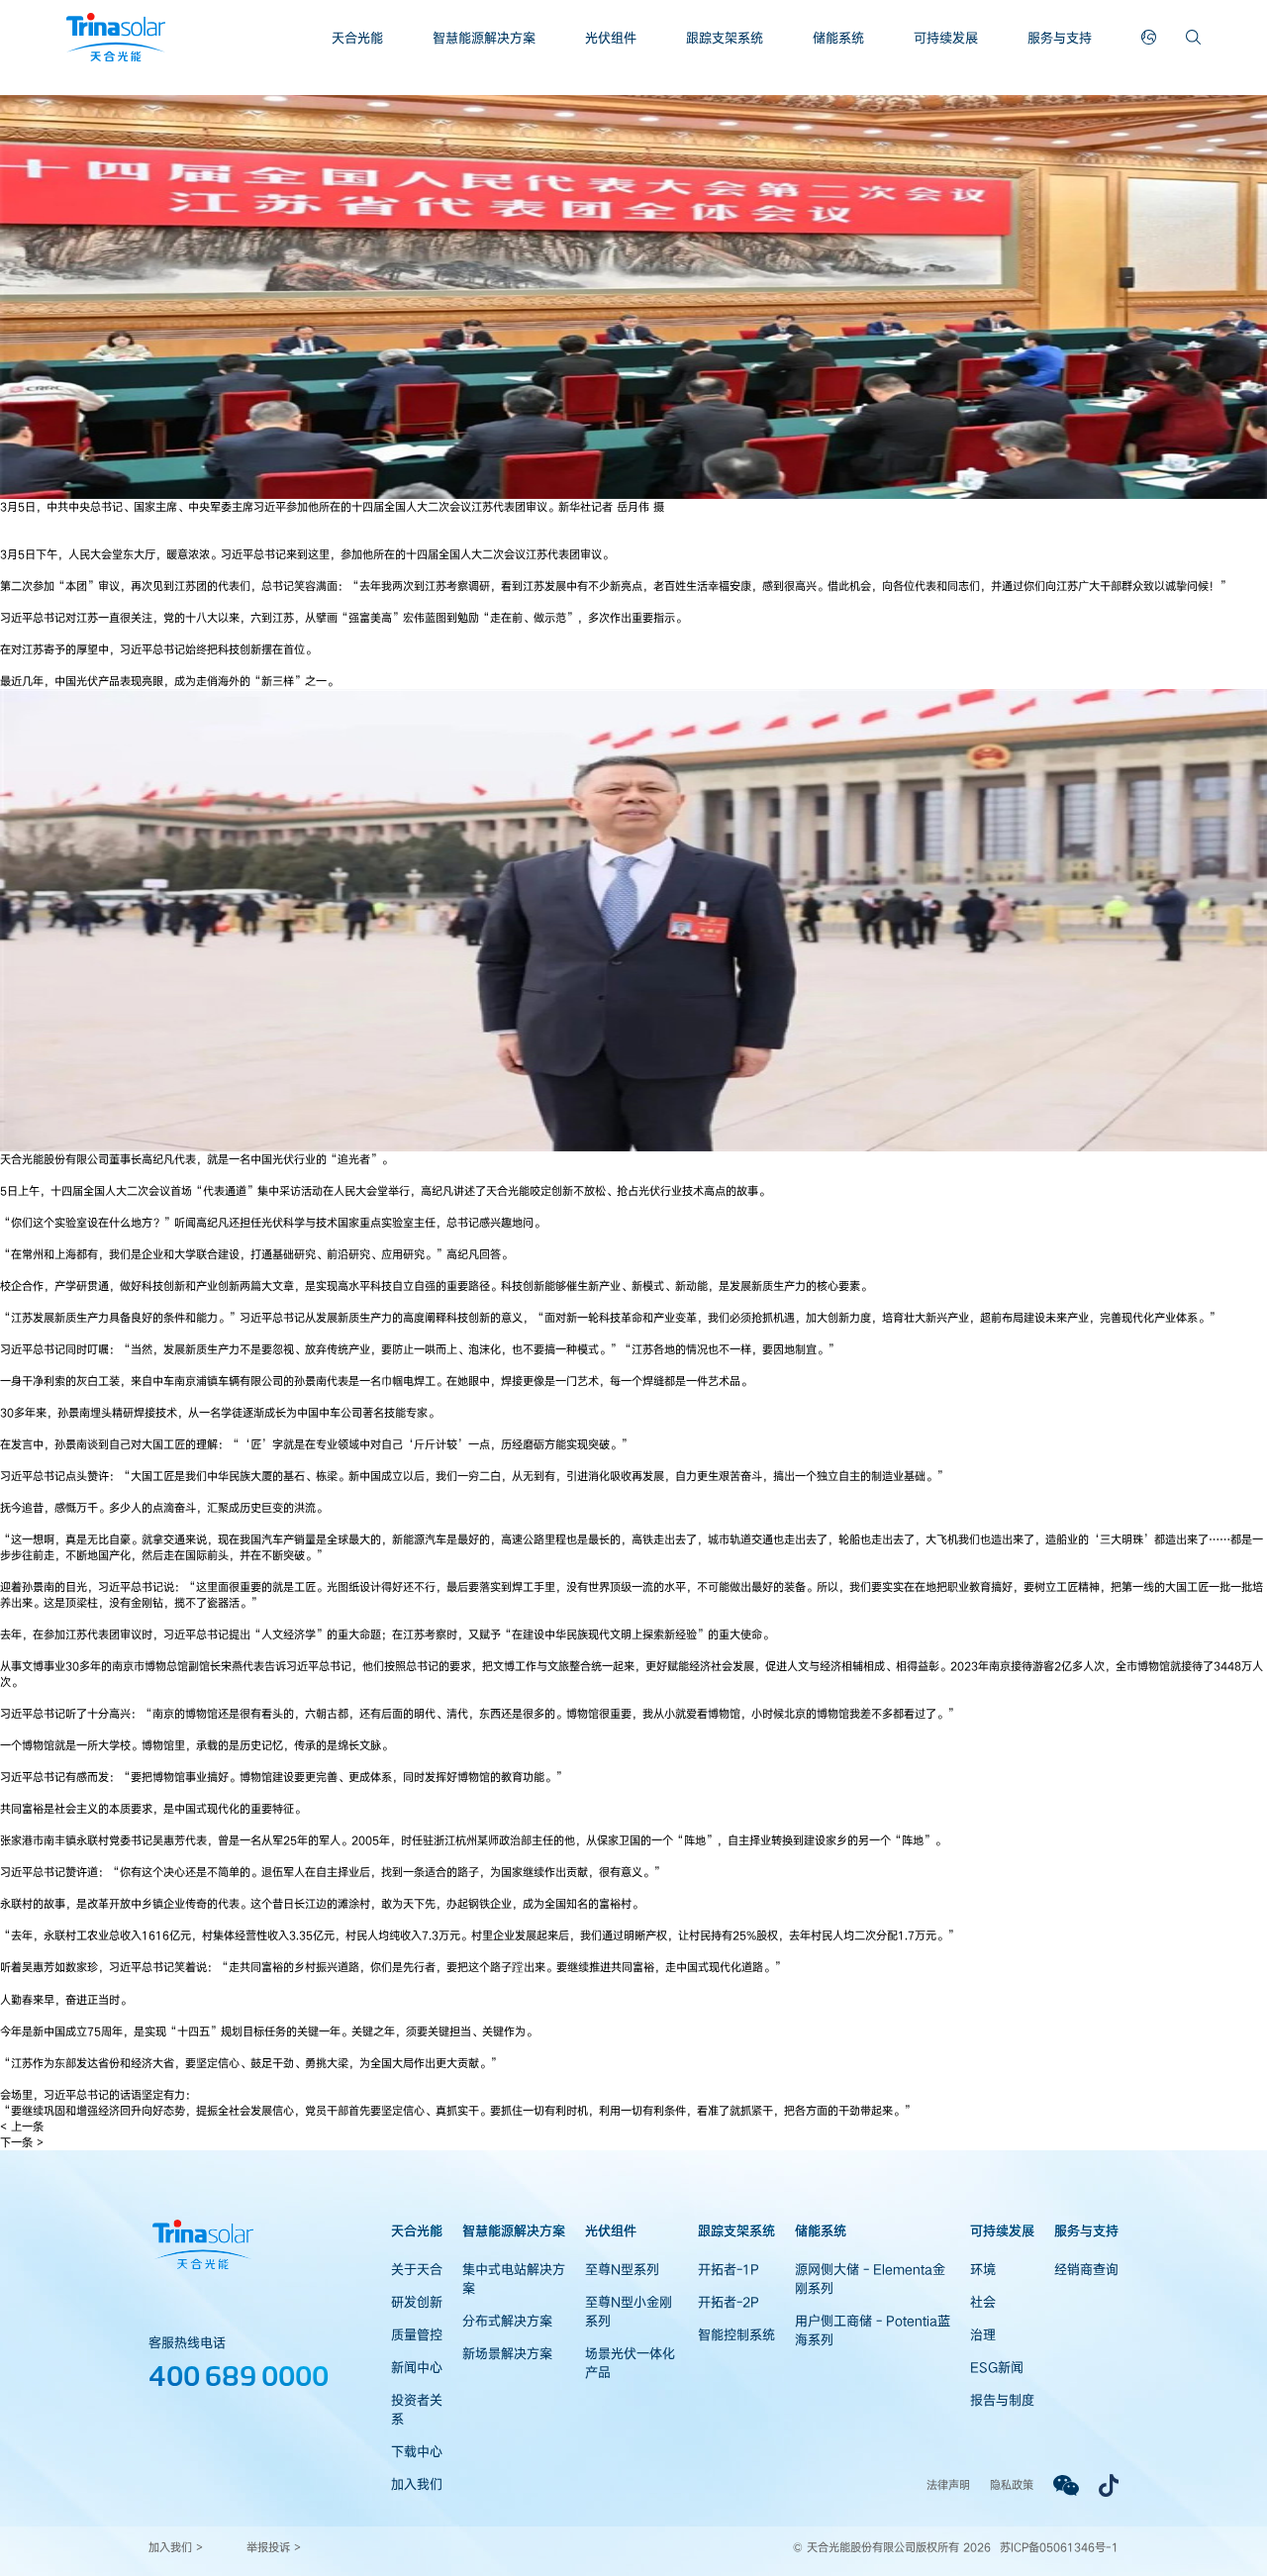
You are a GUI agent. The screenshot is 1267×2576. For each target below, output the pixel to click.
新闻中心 (417, 2367)
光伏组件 (611, 38)
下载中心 (417, 2451)
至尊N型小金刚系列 (629, 2311)
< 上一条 (22, 2126)
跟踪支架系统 (725, 38)
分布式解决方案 (507, 2321)
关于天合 (417, 2269)
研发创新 (417, 2302)
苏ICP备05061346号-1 (1059, 2547)
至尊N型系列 (622, 2269)
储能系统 (838, 38)
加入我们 (417, 2484)
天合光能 (357, 38)
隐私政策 (1012, 2484)
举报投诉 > (274, 2547)
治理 (983, 2334)
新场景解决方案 (507, 2353)
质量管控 (417, 2334)
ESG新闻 (997, 2367)
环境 (983, 2269)
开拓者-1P (729, 2269)
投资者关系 (417, 2409)
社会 (983, 2302)
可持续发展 (946, 38)
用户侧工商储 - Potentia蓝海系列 (873, 2330)
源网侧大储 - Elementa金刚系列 (870, 2279)
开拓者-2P (729, 2302)
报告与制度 (1002, 2400)
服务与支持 (1060, 38)
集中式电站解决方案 (514, 2279)
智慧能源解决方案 (484, 38)
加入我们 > (176, 2547)
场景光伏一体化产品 (630, 2363)
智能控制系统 (736, 2334)
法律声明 (948, 2484)
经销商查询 (1086, 2269)
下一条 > (22, 2142)
